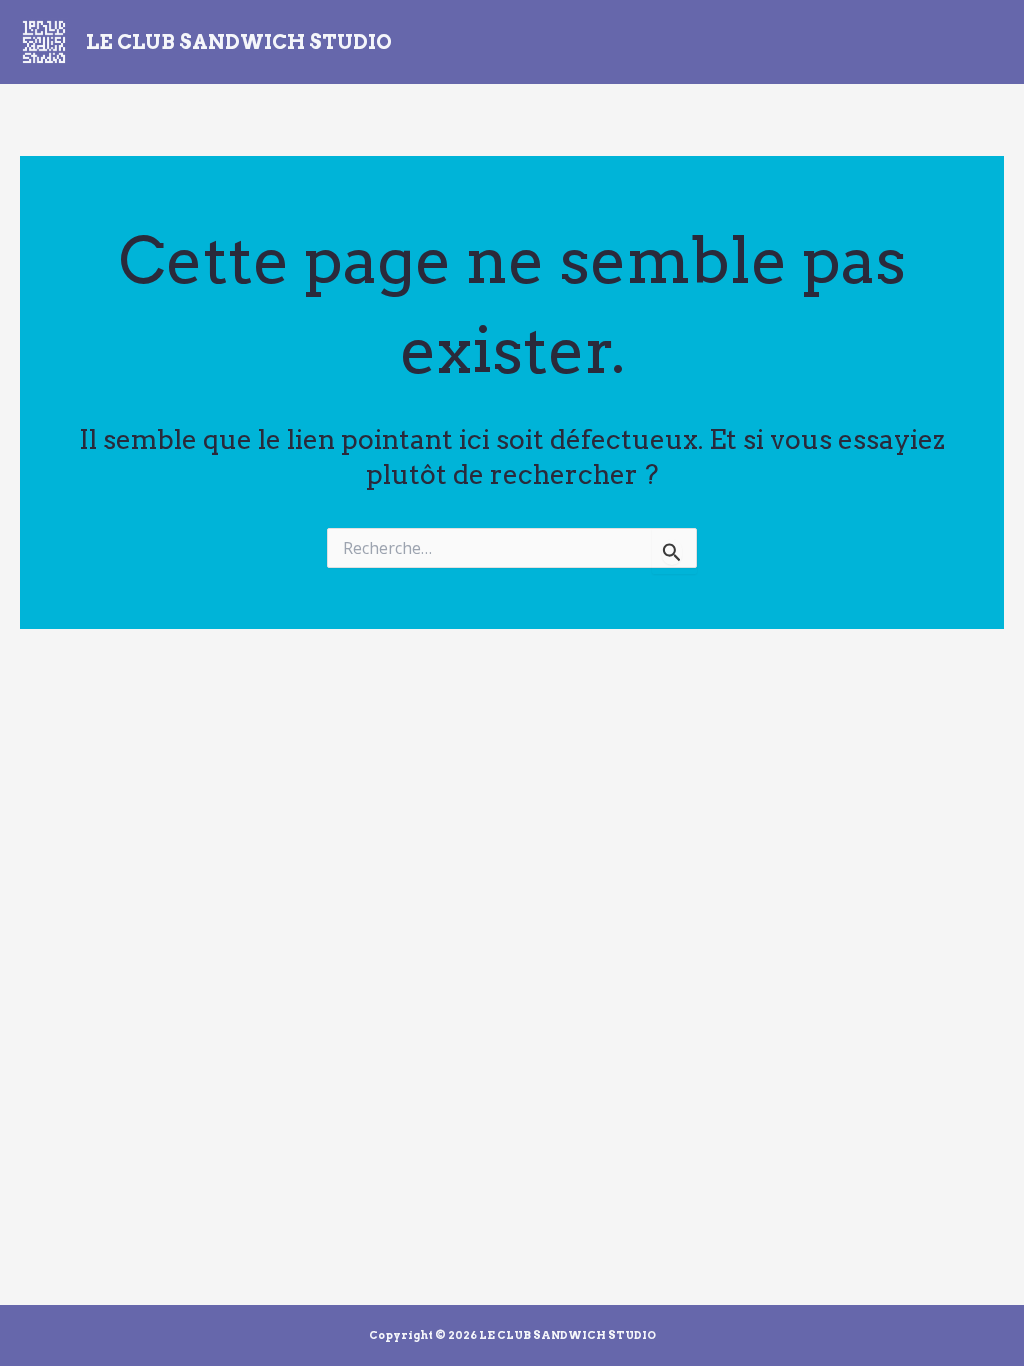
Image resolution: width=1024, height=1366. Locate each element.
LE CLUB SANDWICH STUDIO (239, 42)
